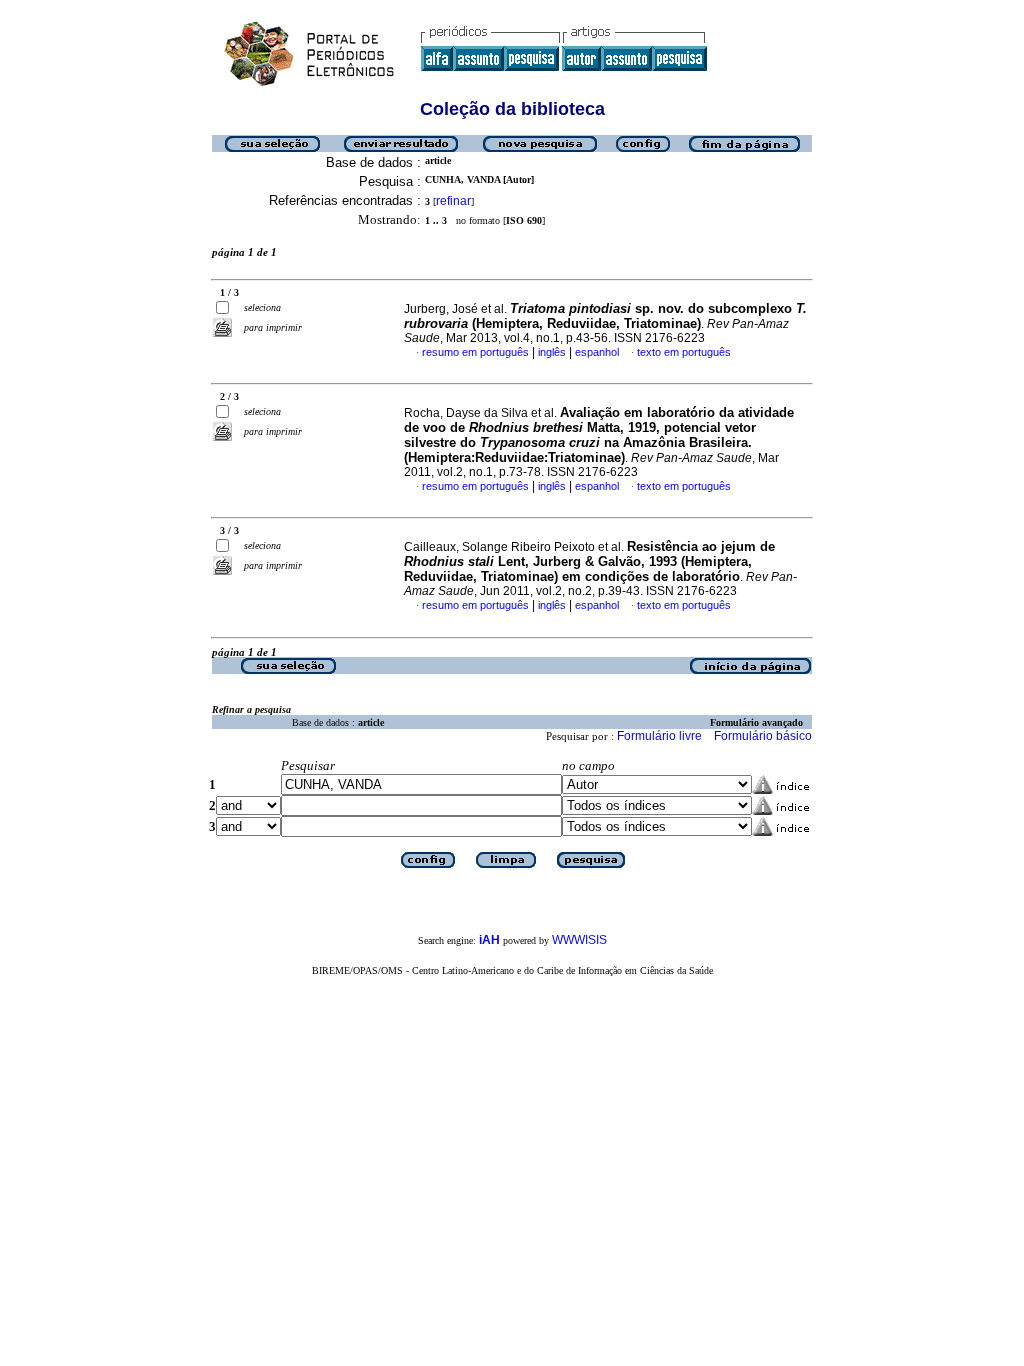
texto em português (684, 352)
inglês (552, 352)
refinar (453, 201)
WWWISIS (579, 940)
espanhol (597, 352)
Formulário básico (763, 736)
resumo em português (475, 352)
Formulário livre (659, 736)
